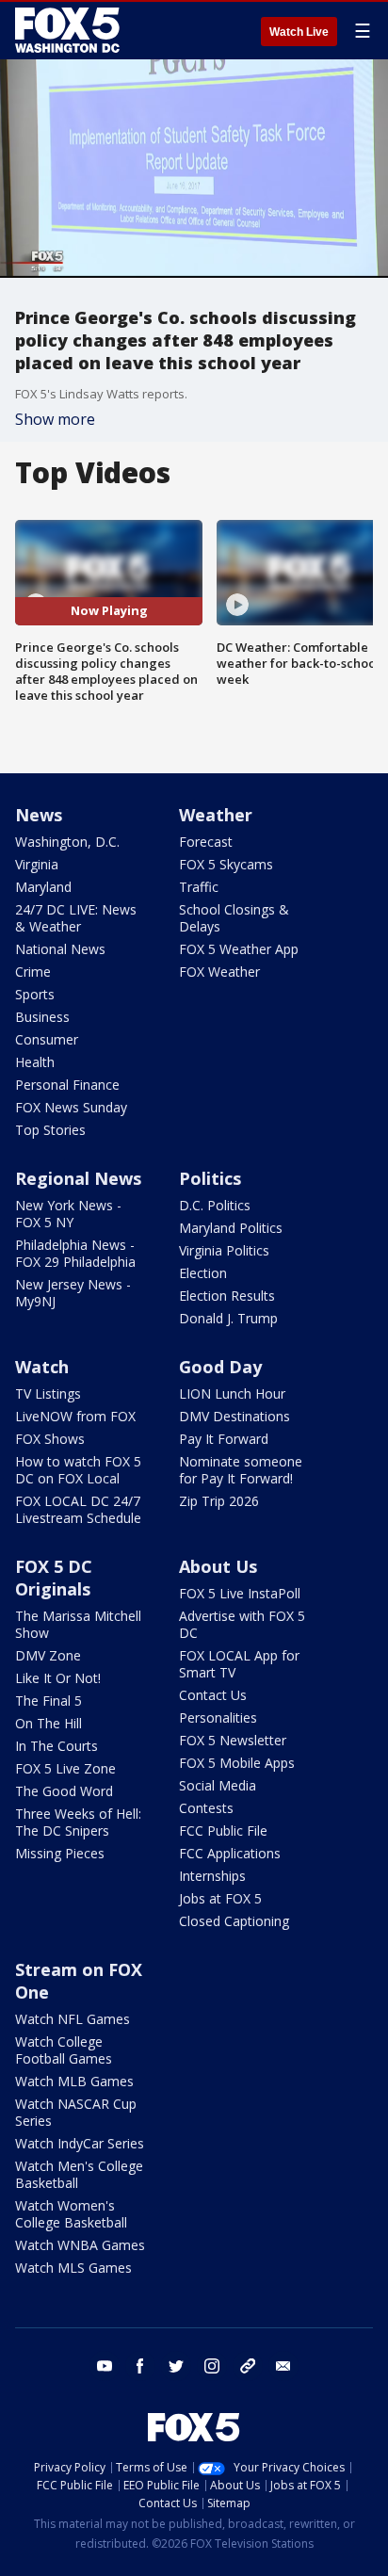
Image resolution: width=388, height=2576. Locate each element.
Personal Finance (67, 1085)
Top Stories (50, 1130)
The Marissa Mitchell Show (78, 1624)
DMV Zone (48, 1655)
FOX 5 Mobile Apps (237, 1763)
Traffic (199, 887)
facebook (140, 2366)
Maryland (43, 887)
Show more (55, 419)
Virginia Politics (224, 1250)
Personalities (218, 1717)
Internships (212, 1876)
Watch (42, 1367)
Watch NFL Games (73, 2019)
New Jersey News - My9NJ (73, 1293)
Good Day (220, 1367)
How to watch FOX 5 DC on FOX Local (78, 1470)
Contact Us (213, 1695)
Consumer (47, 1039)
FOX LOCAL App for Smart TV (239, 1664)
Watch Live (299, 32)
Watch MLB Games (74, 2081)
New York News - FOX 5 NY (68, 1214)
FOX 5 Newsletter (233, 1740)
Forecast (206, 842)
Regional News (78, 1178)
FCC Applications (230, 1853)
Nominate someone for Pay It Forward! (241, 1470)
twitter (176, 2366)
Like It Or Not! (58, 1678)
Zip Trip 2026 (219, 1501)
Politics (210, 1178)
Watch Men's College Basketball (79, 2174)
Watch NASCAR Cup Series (76, 2112)
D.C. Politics (215, 1205)
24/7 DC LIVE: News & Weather (76, 918)
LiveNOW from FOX (75, 1416)
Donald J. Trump (228, 1318)
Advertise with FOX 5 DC (242, 1624)
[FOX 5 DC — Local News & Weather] (70, 30)
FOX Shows (50, 1439)
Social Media (218, 1785)
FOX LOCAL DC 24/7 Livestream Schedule (78, 1509)
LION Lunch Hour (232, 1393)
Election (203, 1273)
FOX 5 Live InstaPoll (240, 1593)
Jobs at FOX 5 (220, 1898)
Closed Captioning (234, 1921)
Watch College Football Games (64, 2050)
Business (42, 1017)
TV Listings (48, 1393)
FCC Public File (223, 1831)
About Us (218, 1566)
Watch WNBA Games (80, 2245)
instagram (212, 2366)
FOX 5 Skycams (226, 864)
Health (35, 1062)
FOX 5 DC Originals (54, 1578)
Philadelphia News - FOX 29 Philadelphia (75, 1253)
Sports (35, 994)
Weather (216, 815)
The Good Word (64, 1791)
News (39, 815)
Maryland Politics (231, 1228)
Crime (33, 972)
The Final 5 (48, 1701)
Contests (206, 1808)
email (283, 2366)
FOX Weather (219, 972)
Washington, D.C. (67, 842)
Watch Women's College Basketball (71, 2214)
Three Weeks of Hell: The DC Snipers (78, 1822)
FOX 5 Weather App (239, 949)
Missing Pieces (60, 1853)
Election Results (227, 1296)
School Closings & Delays (234, 918)
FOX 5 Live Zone (65, 1768)
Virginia (37, 864)
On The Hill (48, 1723)
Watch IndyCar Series (80, 2143)
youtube (105, 2366)
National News (60, 949)
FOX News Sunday (71, 1107)
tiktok (248, 2366)
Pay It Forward (224, 1439)
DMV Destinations (234, 1416)
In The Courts (57, 1746)
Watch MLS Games (73, 2268)
